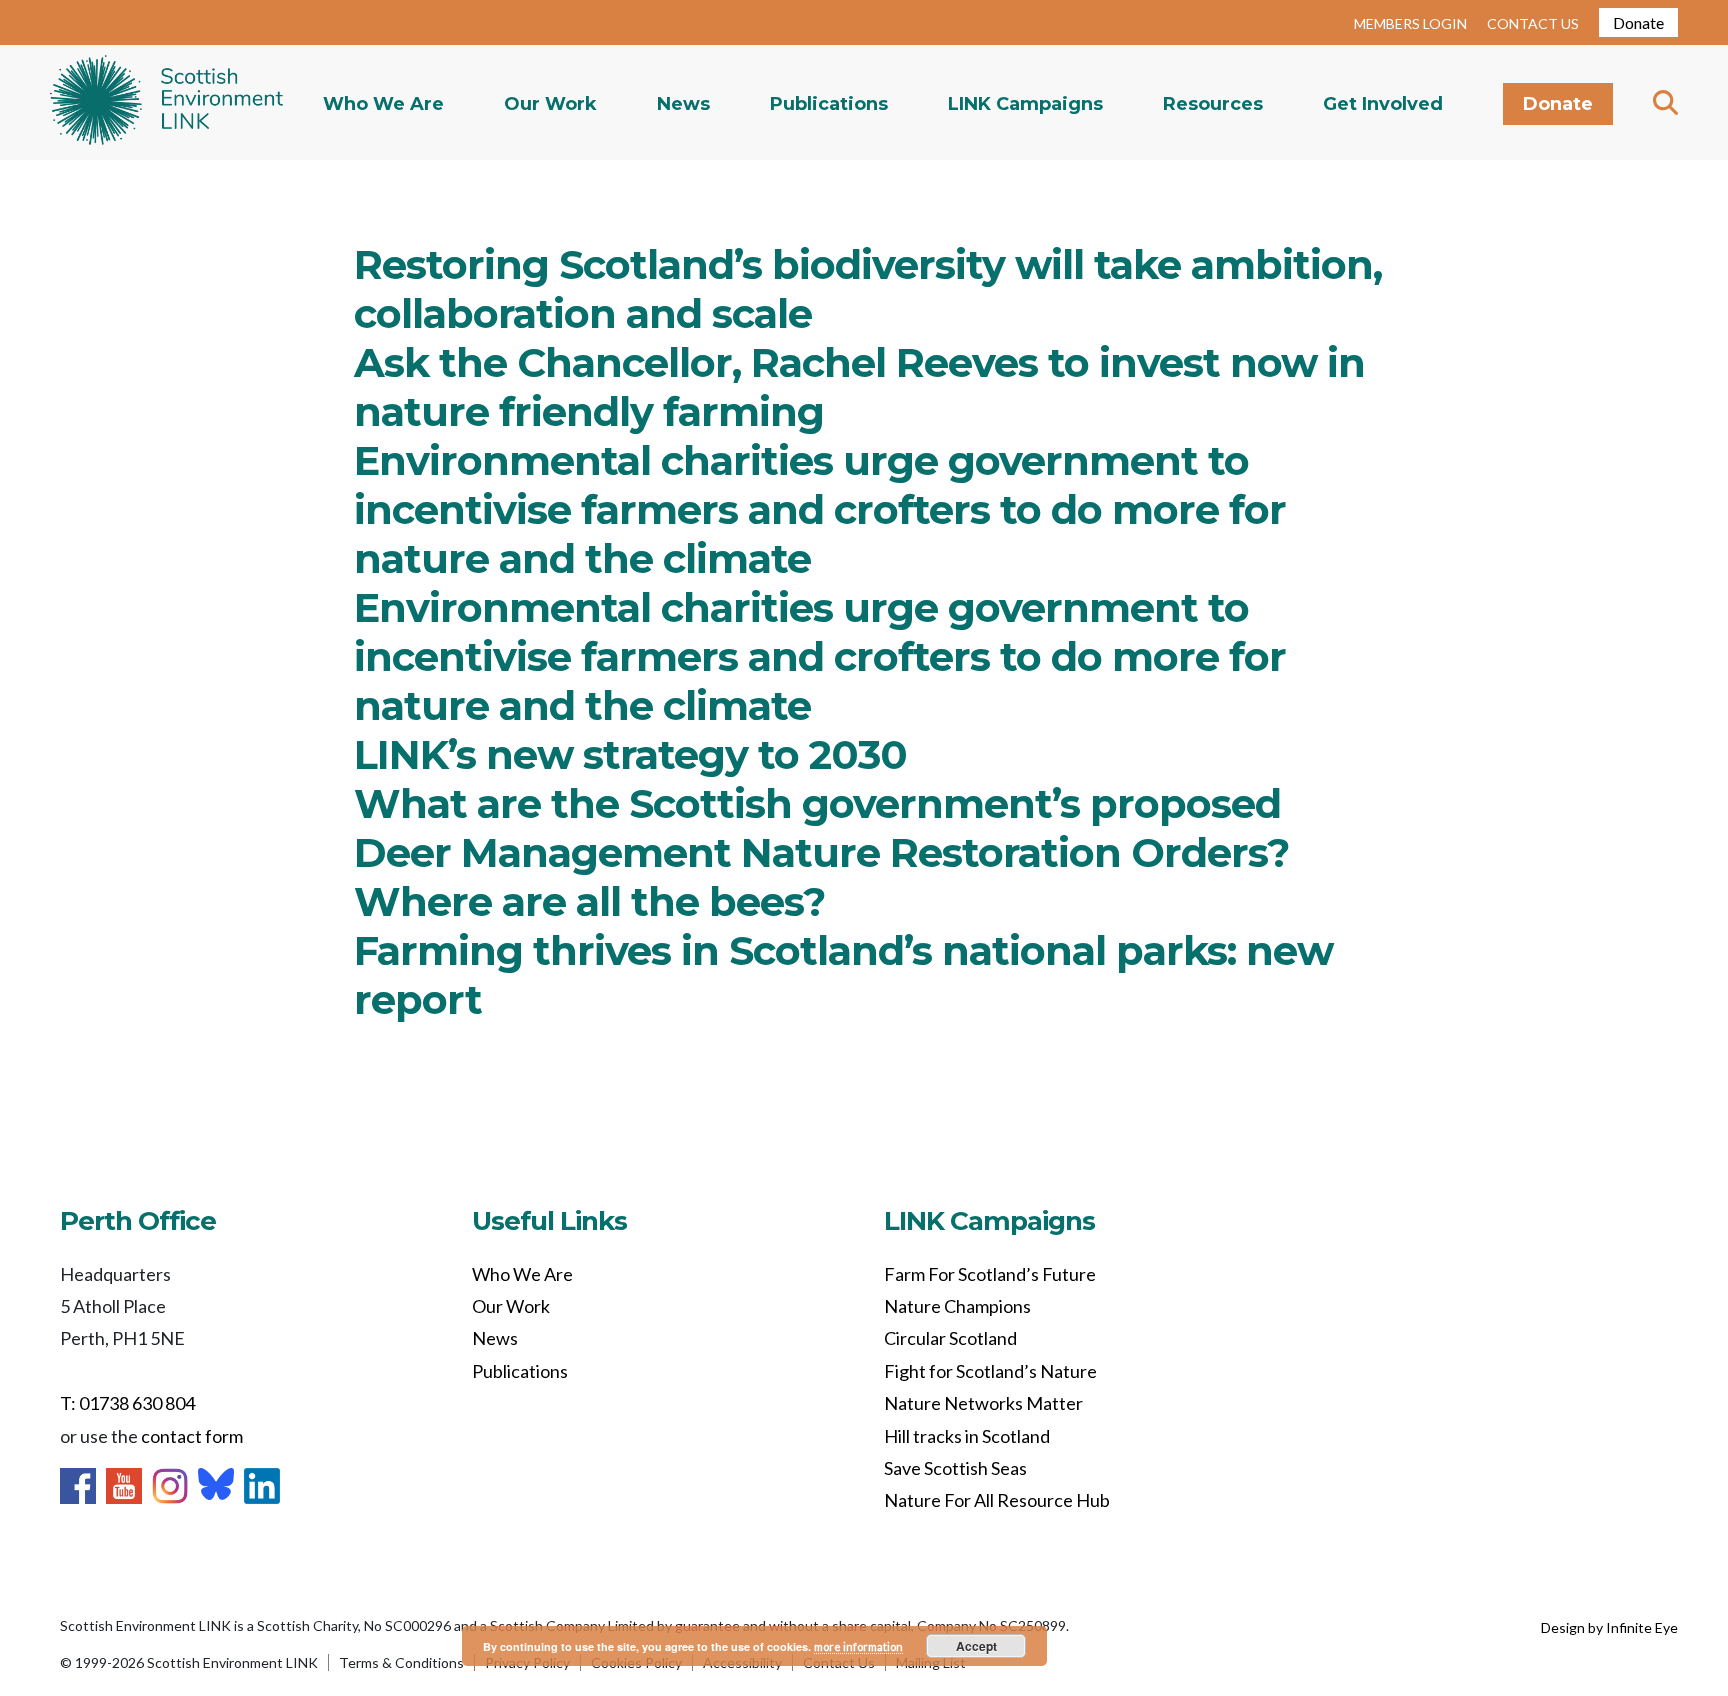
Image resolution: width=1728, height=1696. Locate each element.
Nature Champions (957, 1306)
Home (166, 102)
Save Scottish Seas (955, 1468)
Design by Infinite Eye (1609, 1627)
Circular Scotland (950, 1338)
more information (858, 1646)
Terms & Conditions (401, 1662)
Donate (1638, 22)
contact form (192, 1436)
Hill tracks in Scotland (967, 1436)
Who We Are (383, 104)
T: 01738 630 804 (127, 1403)
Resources (1213, 104)
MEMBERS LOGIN (1410, 23)
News (683, 104)
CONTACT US (1533, 23)
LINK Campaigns (1025, 104)
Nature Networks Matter (983, 1403)
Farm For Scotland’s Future (990, 1274)
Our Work (550, 104)
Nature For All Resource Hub (997, 1500)
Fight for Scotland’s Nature (990, 1371)
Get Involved (1383, 104)
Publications (829, 104)
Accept (976, 1646)
